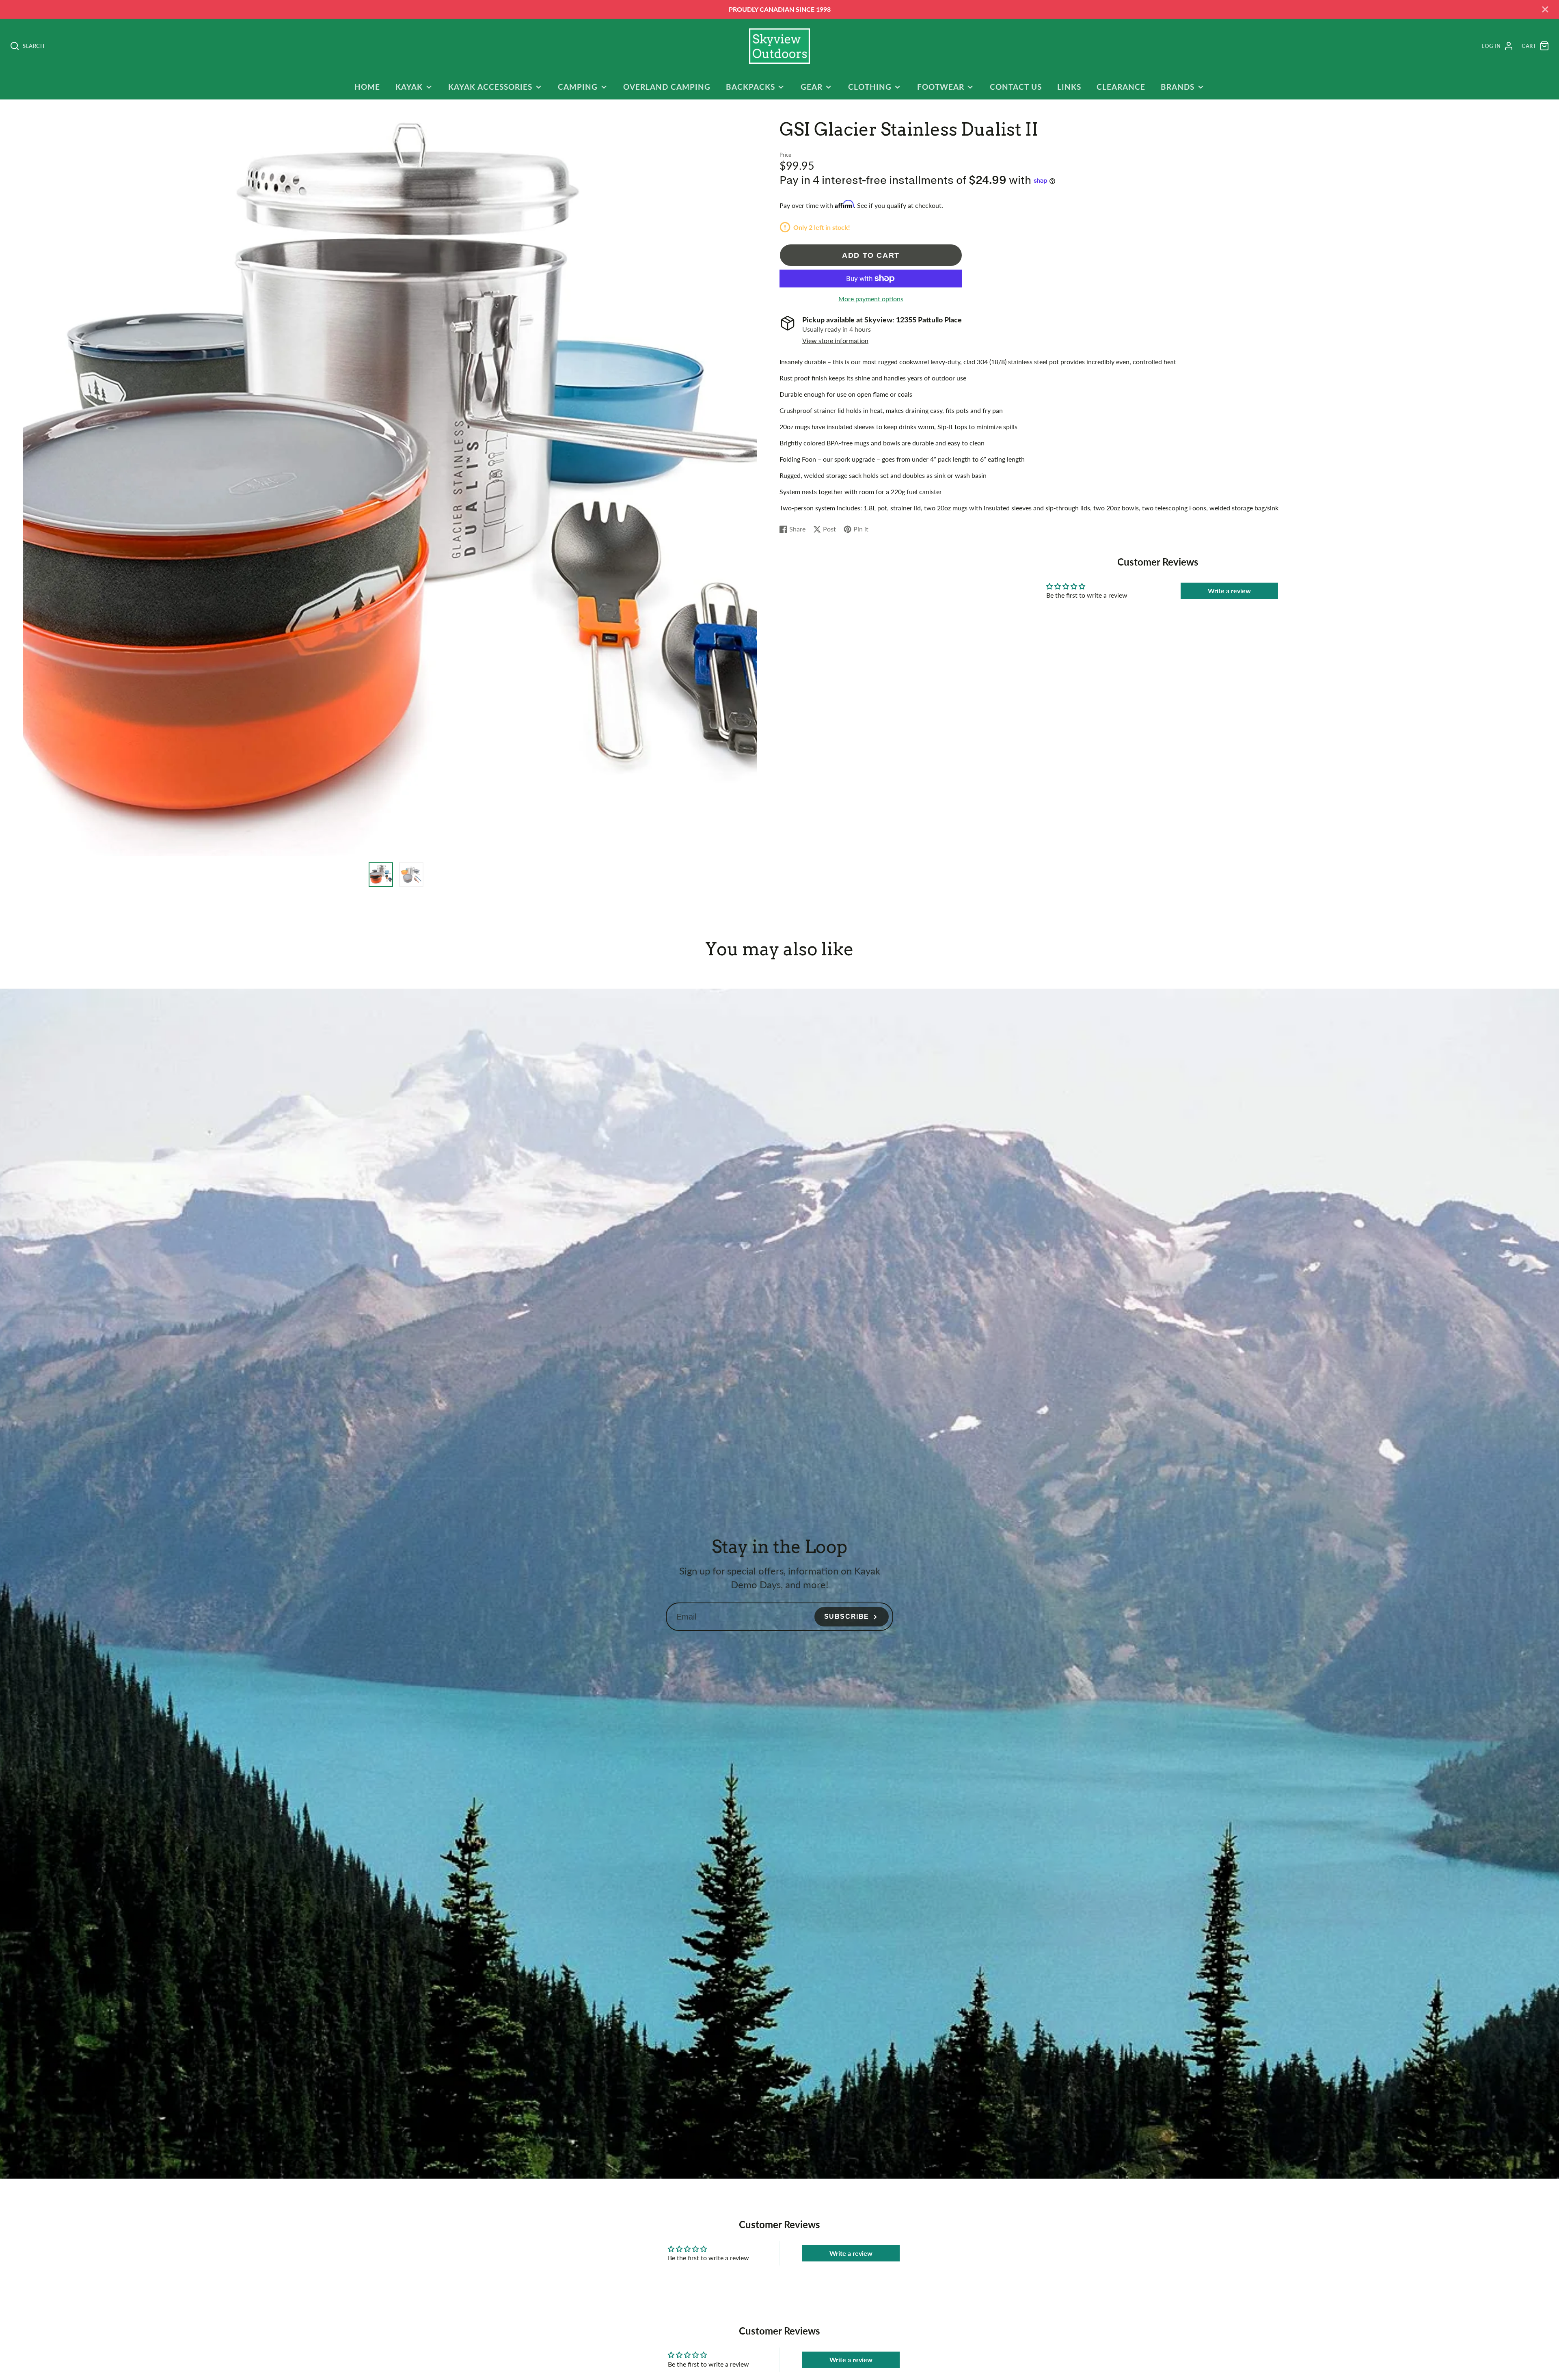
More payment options (871, 299)
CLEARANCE (1121, 87)
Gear (812, 87)
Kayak (409, 87)
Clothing (870, 87)
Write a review (1229, 591)
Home (367, 87)
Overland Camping (667, 87)
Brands (1178, 87)
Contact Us (1016, 87)
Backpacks (750, 87)
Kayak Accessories (490, 87)
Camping (578, 87)
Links (1069, 87)
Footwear (941, 87)
